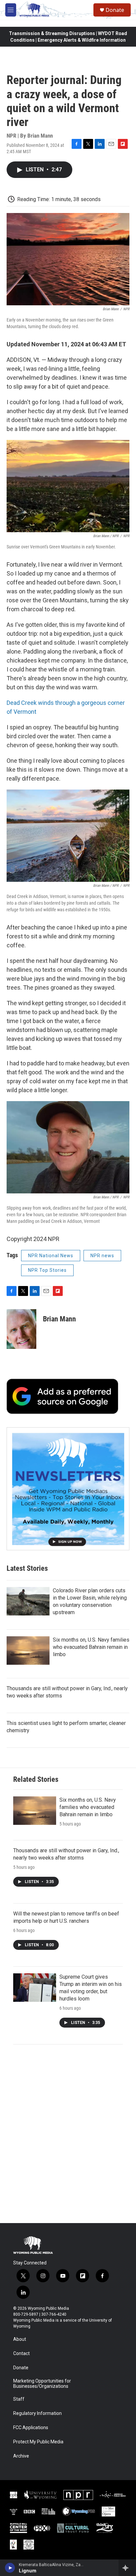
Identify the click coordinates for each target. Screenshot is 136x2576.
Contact (21, 2354)
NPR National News (51, 1256)
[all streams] (127, 2568)
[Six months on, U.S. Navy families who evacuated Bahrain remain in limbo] (28, 1651)
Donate (115, 10)
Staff (19, 2399)
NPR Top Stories (47, 1270)
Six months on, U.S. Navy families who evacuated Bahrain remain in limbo (91, 1647)
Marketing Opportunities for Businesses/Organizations (42, 2384)
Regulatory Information (37, 2413)
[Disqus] (68, 2134)
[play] (10, 2568)
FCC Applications (31, 2428)
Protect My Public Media (38, 2442)
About (20, 2339)
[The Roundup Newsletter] (68, 1489)
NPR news (102, 1256)
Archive (21, 2456)
